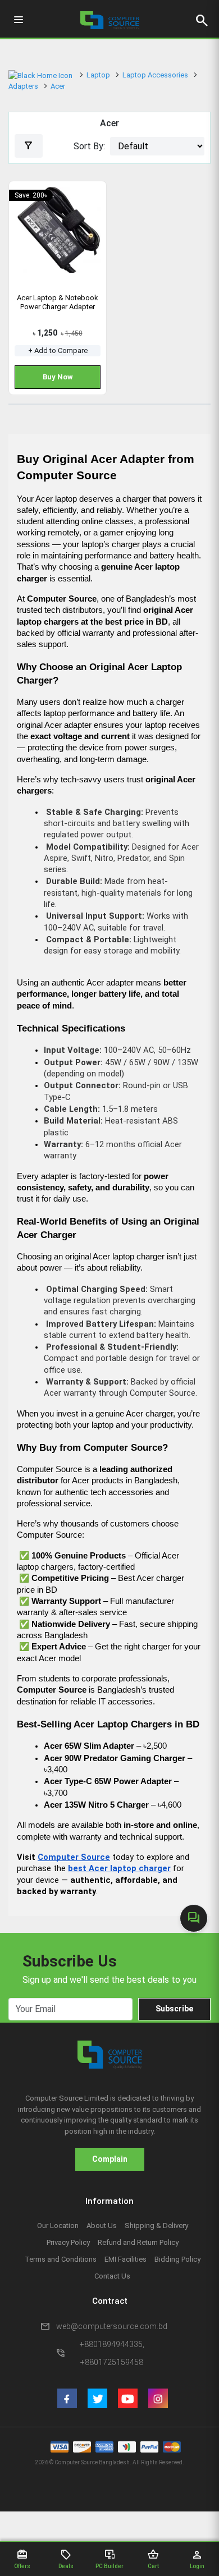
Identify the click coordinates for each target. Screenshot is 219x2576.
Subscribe (174, 2009)
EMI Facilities (126, 2259)
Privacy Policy (68, 2242)
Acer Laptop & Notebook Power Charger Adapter (58, 302)
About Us (102, 2226)
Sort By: (89, 146)
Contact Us (112, 2276)
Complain (110, 2159)
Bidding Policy (177, 2259)
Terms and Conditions (61, 2259)
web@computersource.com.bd (112, 2326)
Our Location (58, 2226)
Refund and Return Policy (138, 2242)
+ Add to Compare (58, 350)
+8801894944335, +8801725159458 (112, 2353)
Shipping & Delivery (156, 2226)
